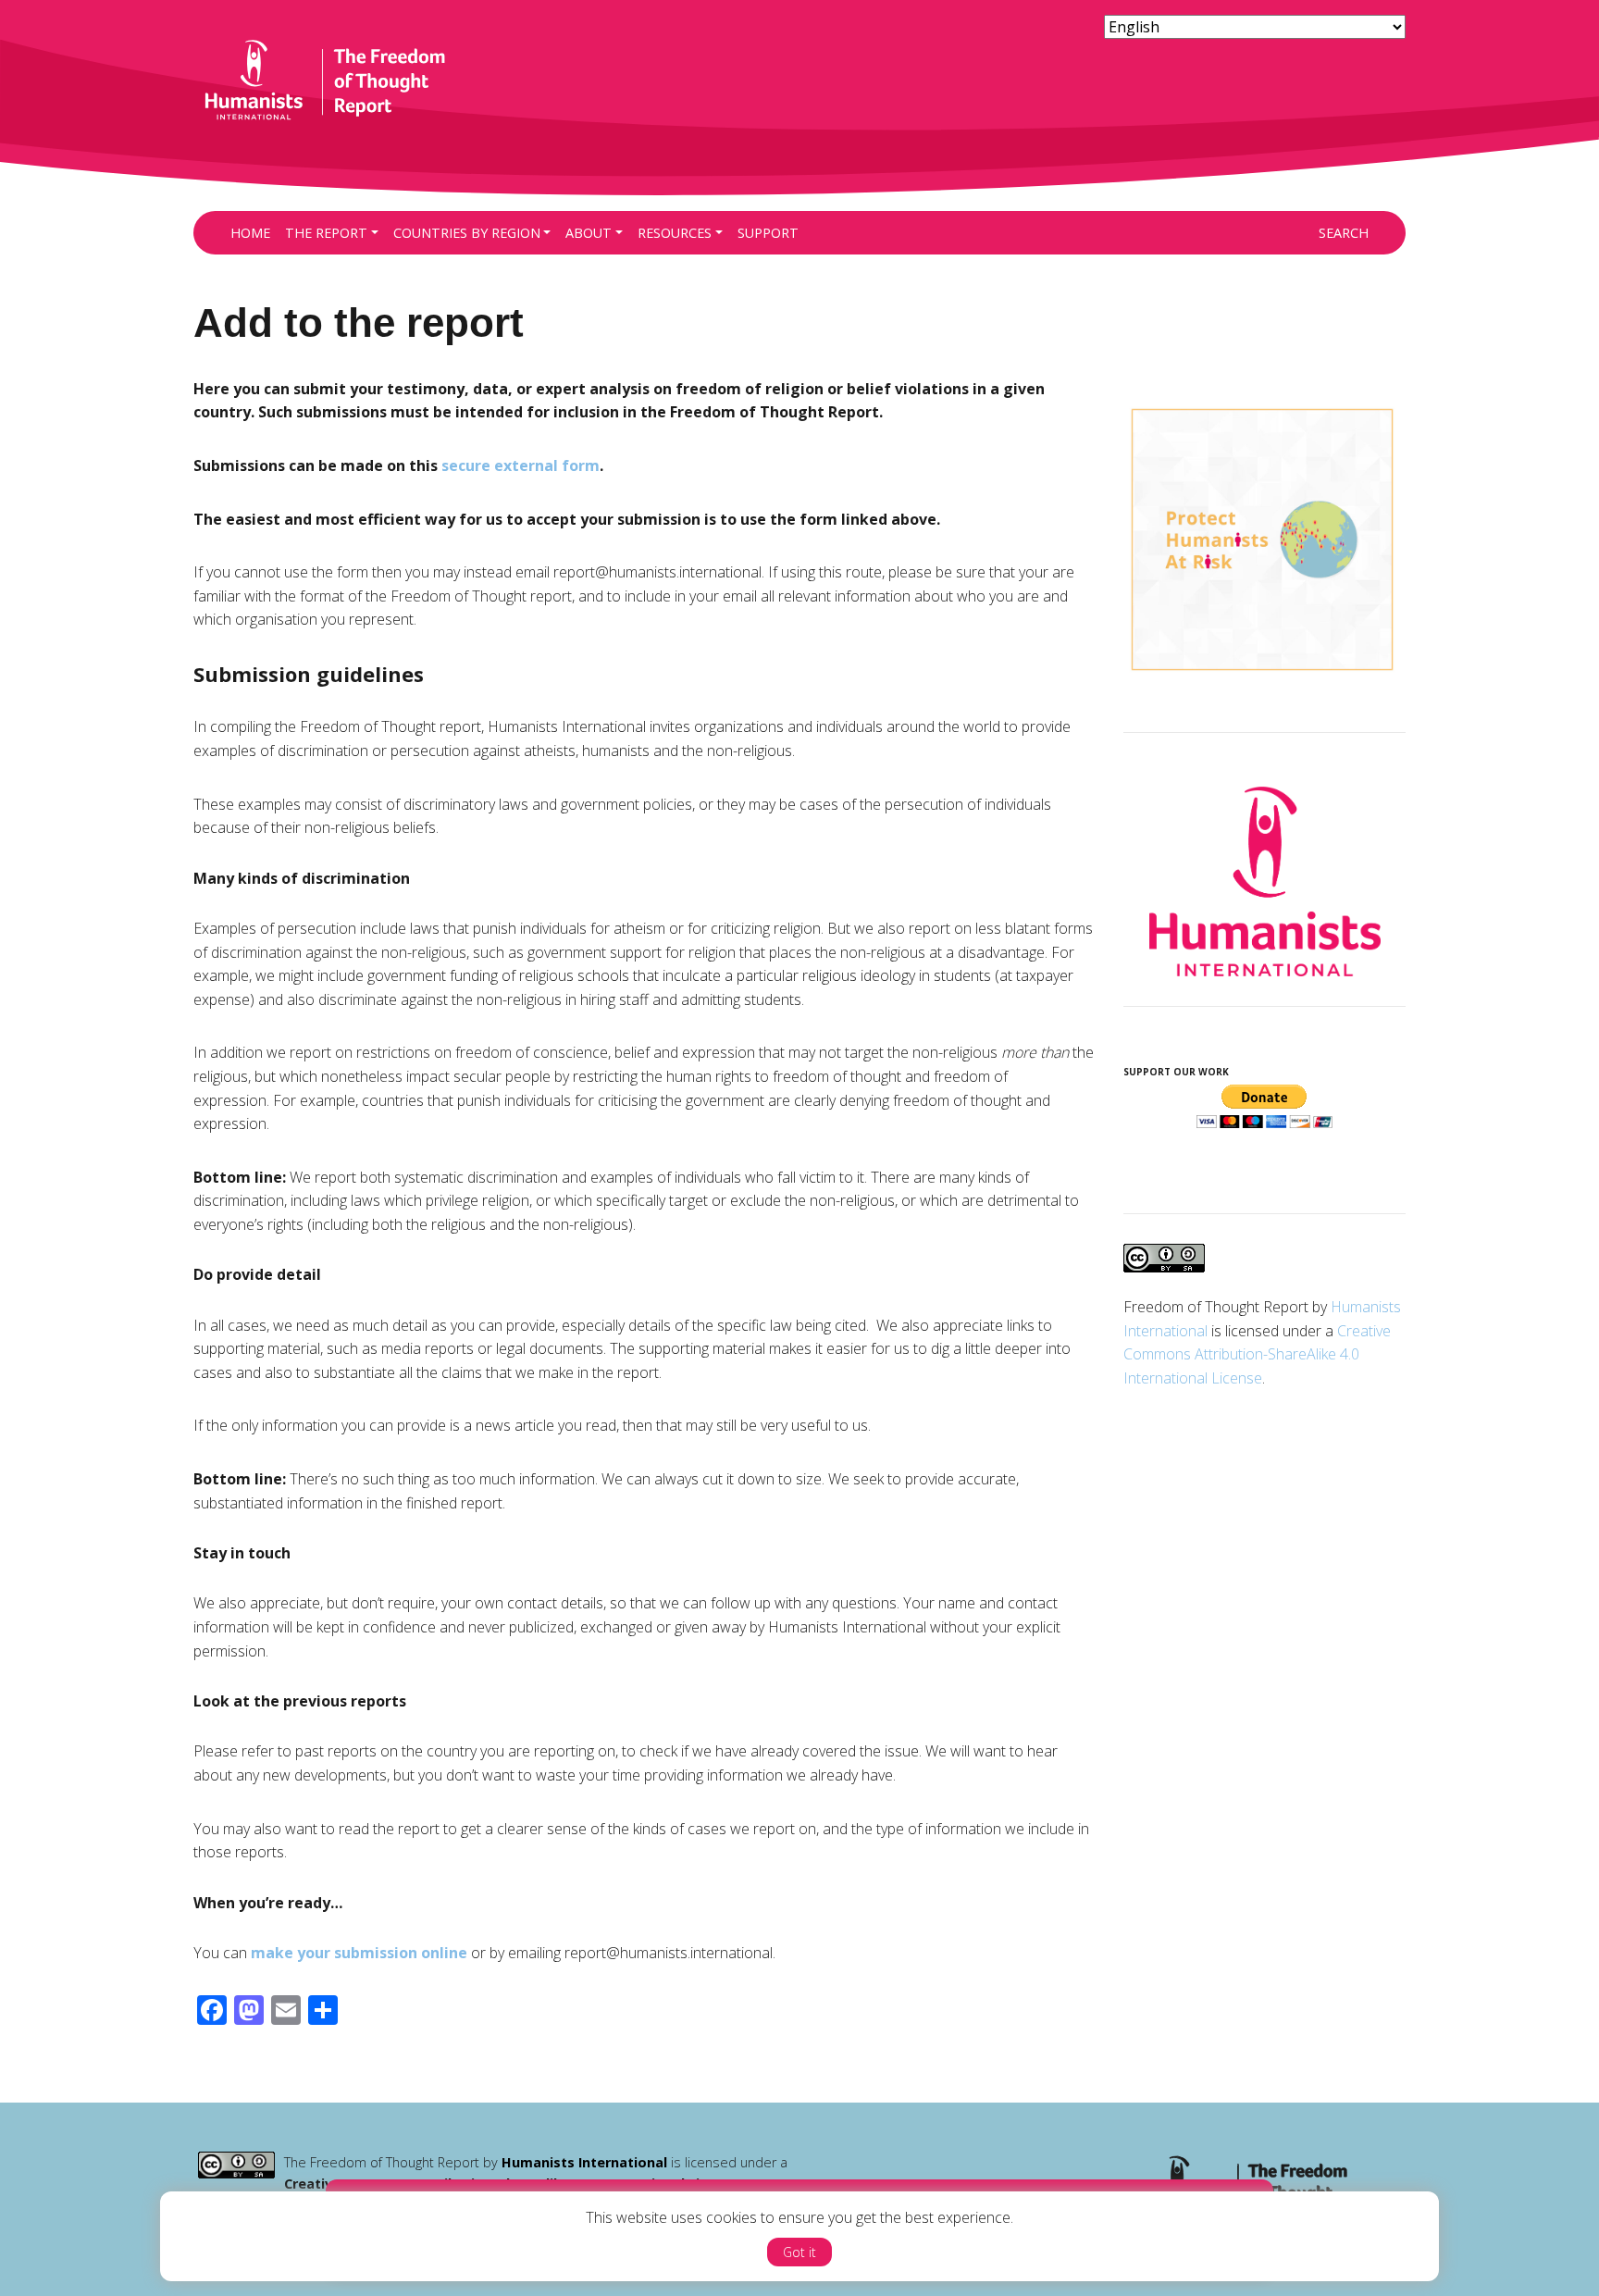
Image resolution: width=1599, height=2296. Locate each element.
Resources (675, 233)
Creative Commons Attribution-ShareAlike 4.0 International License (1257, 1354)
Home (250, 233)
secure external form (521, 465)
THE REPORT (326, 233)
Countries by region (467, 233)
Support (768, 233)
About (589, 233)
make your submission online (359, 1953)
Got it (799, 2252)
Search (1344, 233)
